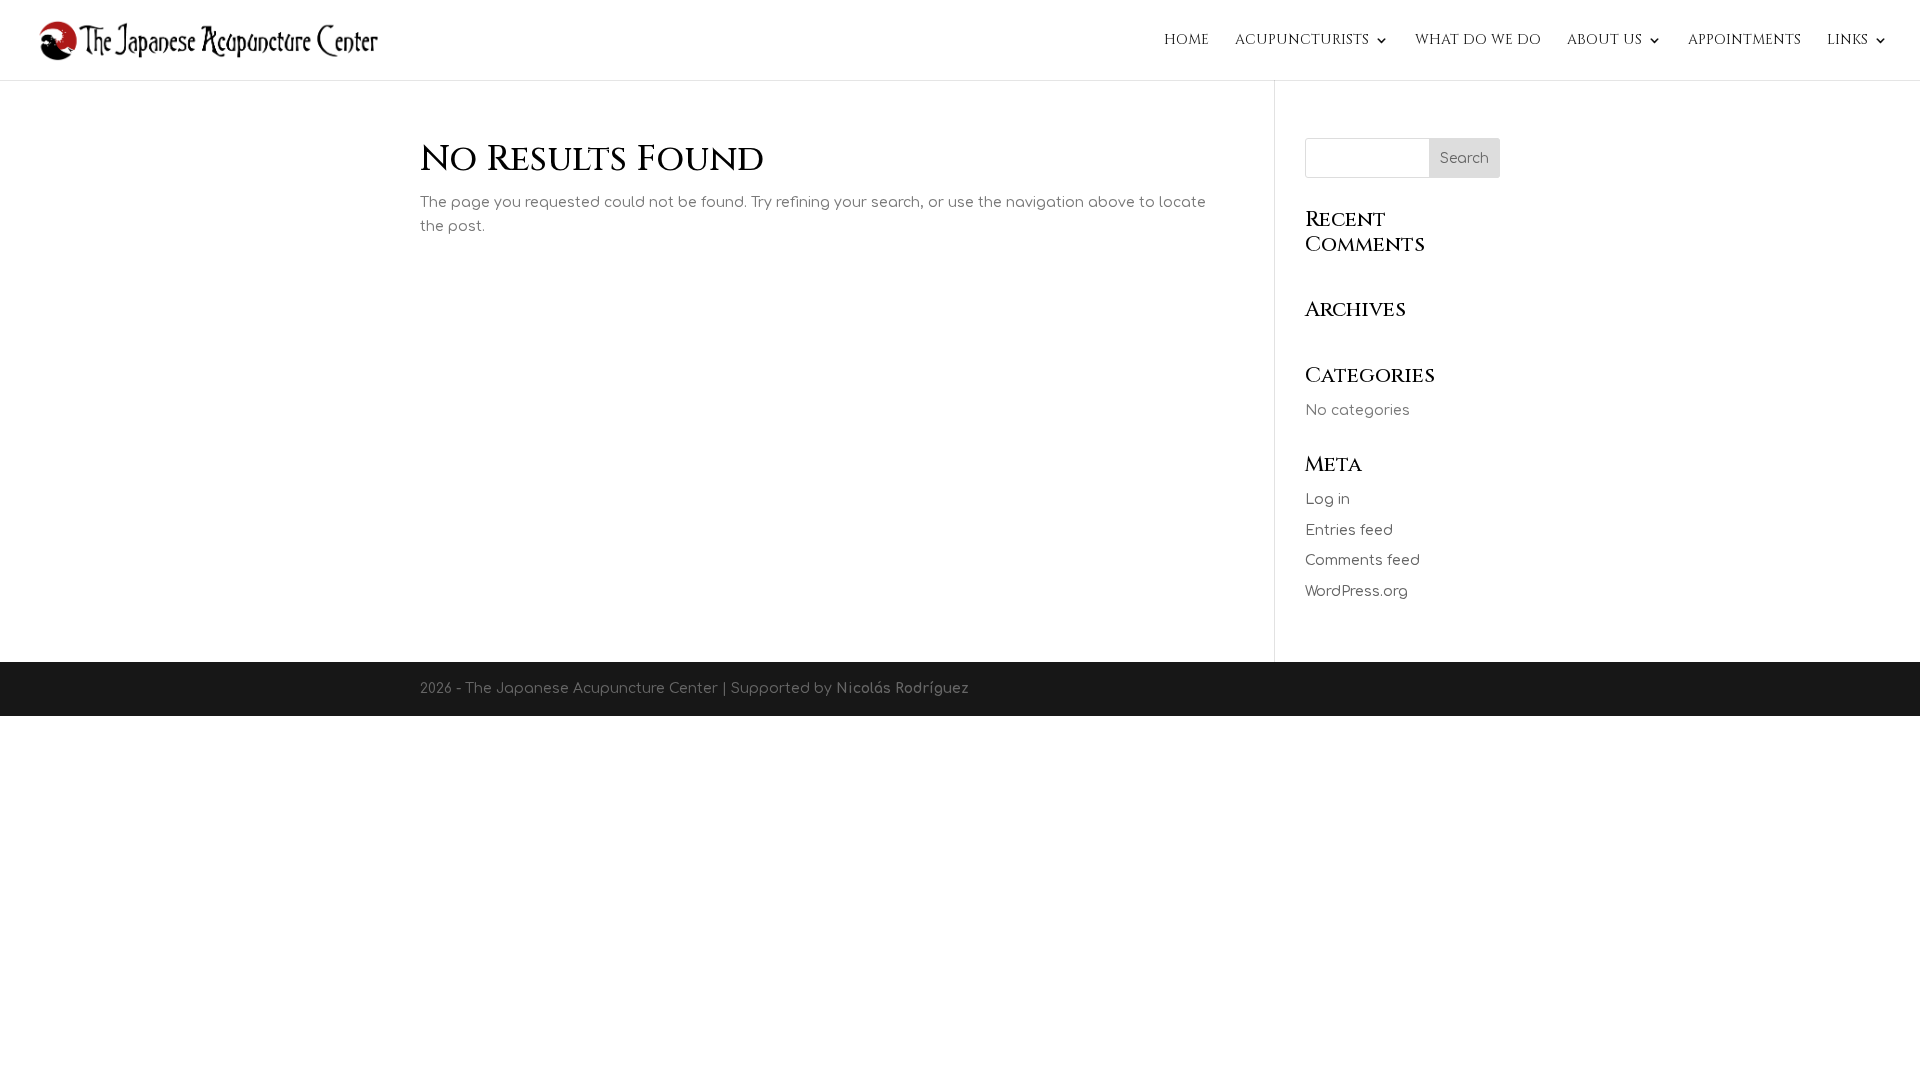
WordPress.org (1356, 591)
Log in (1327, 499)
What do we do (1478, 41)
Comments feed (1362, 560)
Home (1186, 41)
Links (1847, 41)
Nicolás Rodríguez (902, 688)
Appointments (1744, 41)
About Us (1604, 41)
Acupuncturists (1302, 41)
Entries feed (1349, 530)
